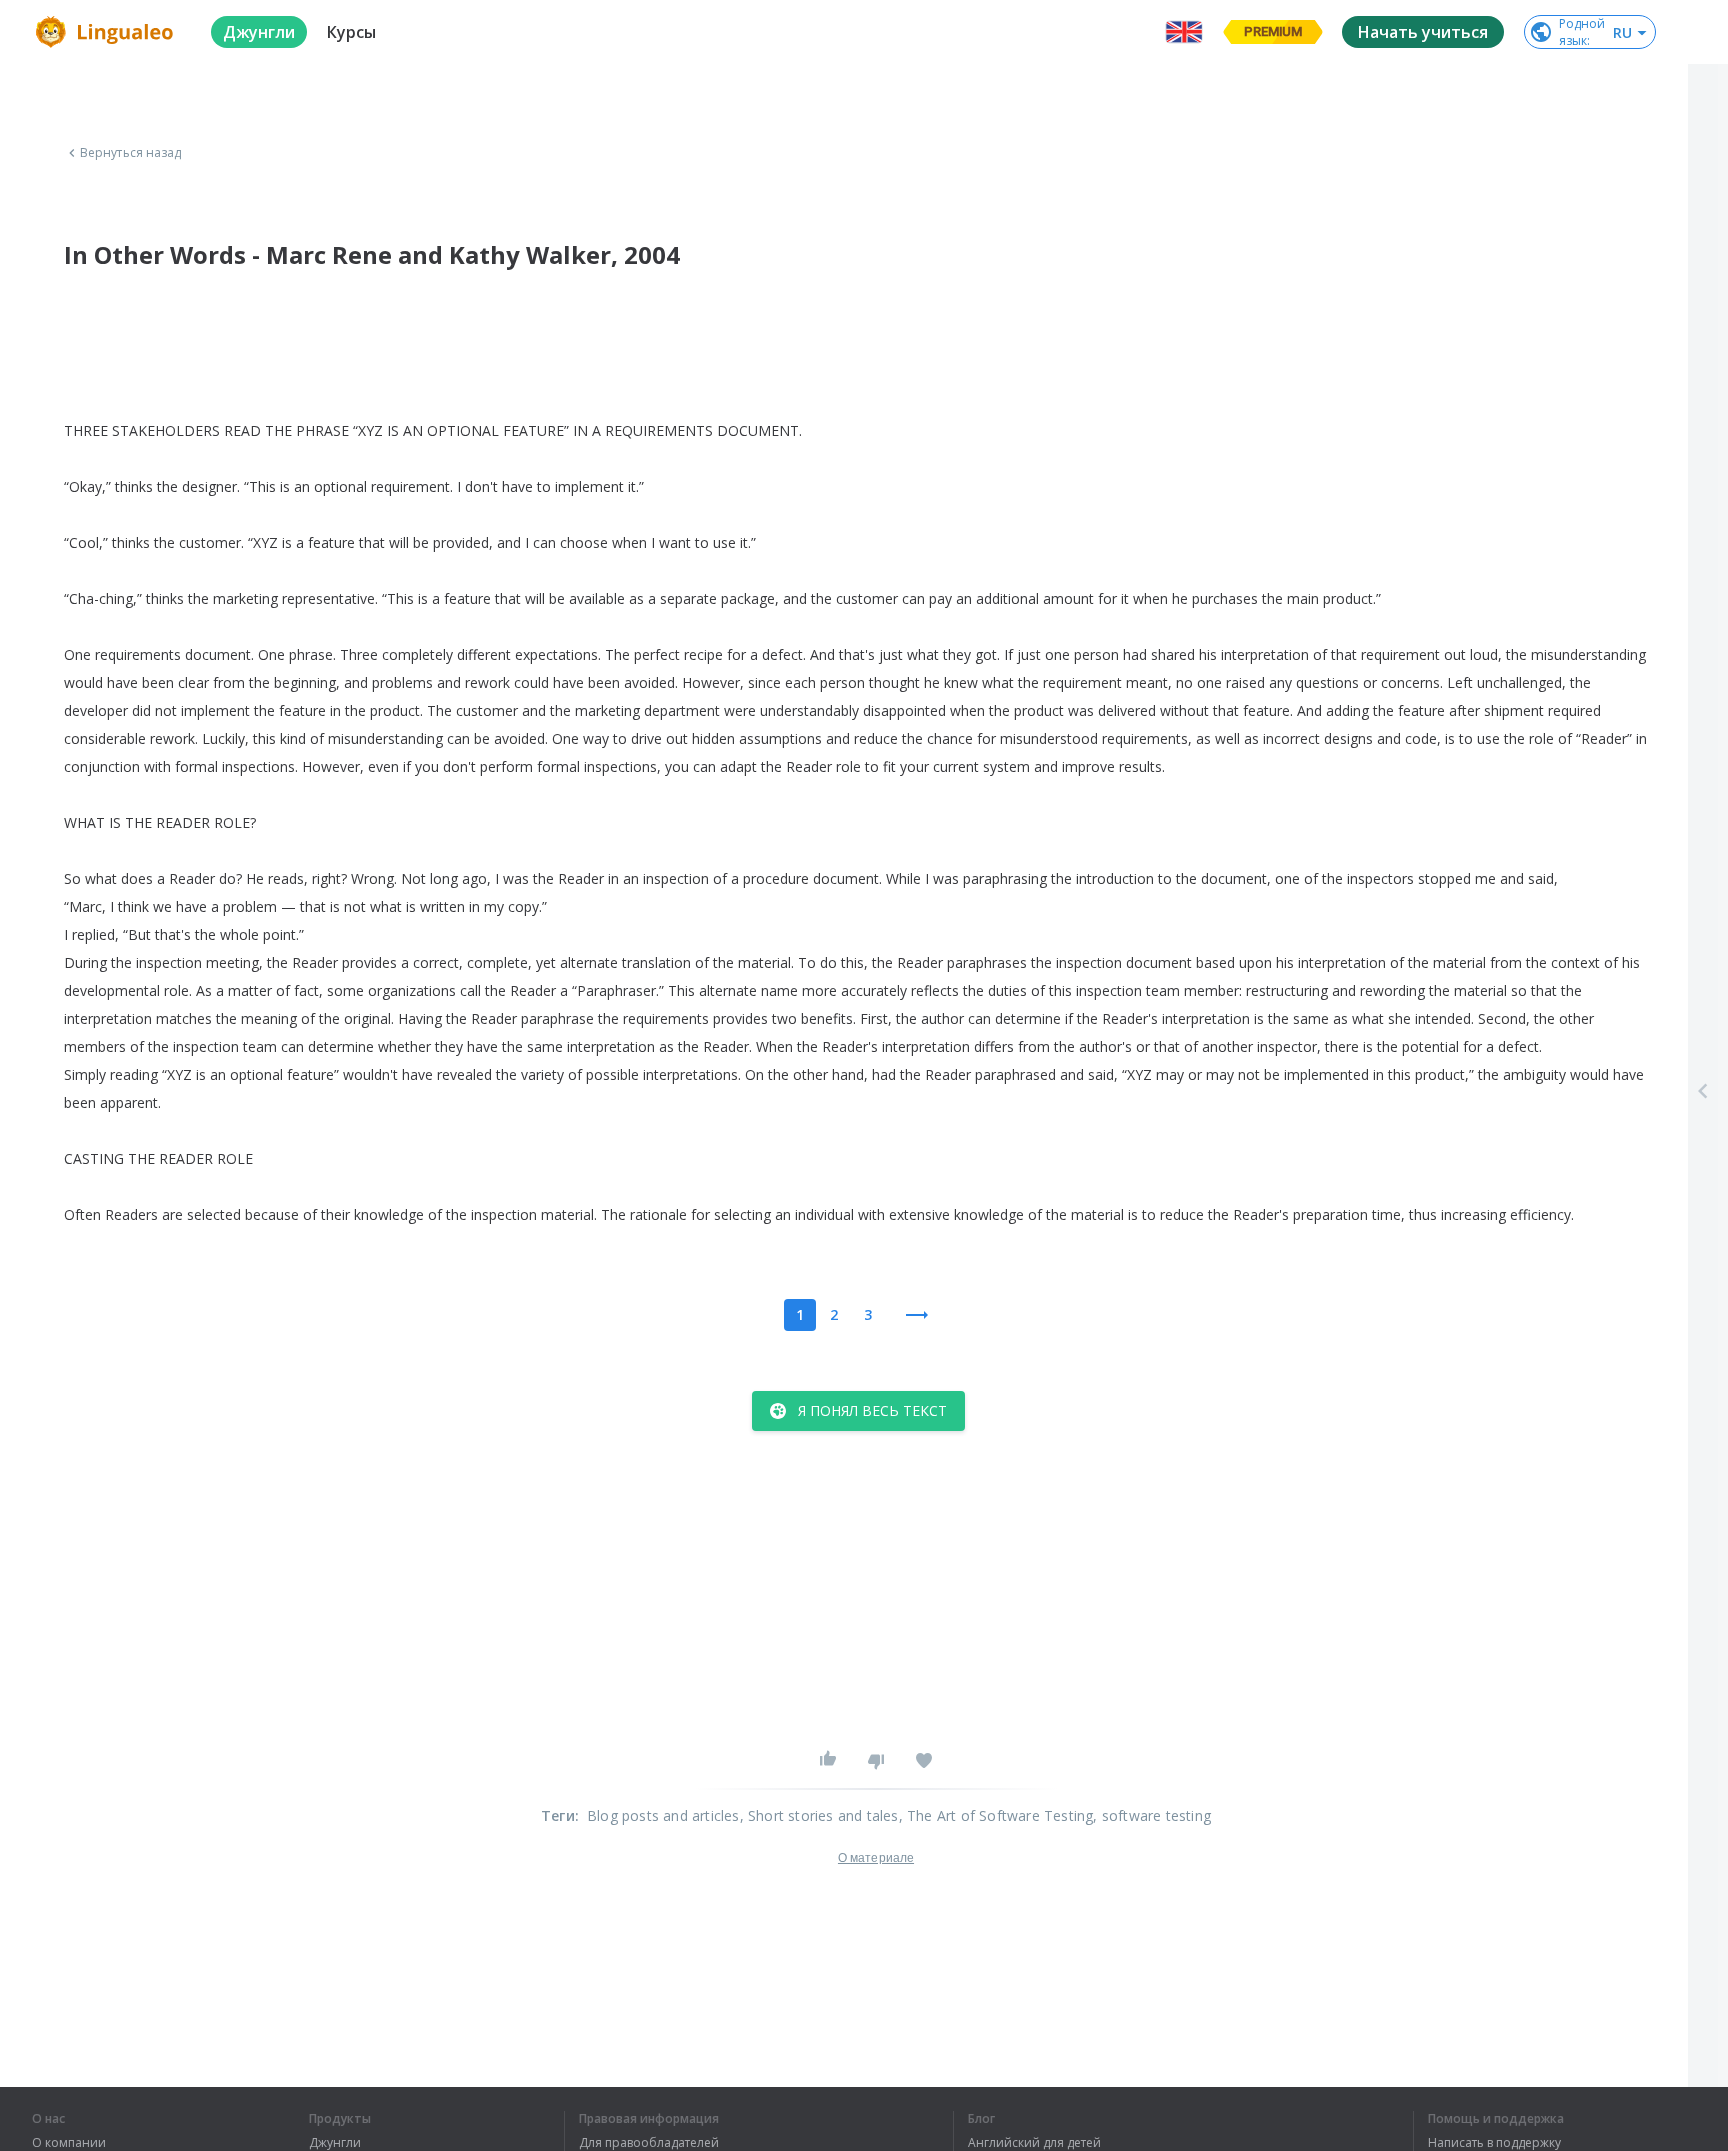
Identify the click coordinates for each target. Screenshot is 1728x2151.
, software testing (1152, 1815)
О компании (69, 2143)
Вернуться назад (131, 153)
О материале (876, 1858)
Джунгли (335, 2143)
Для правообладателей (649, 2143)
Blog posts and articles (663, 1815)
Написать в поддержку (1494, 2143)
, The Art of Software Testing (996, 1815)
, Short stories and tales (819, 1815)
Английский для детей (1034, 2143)
